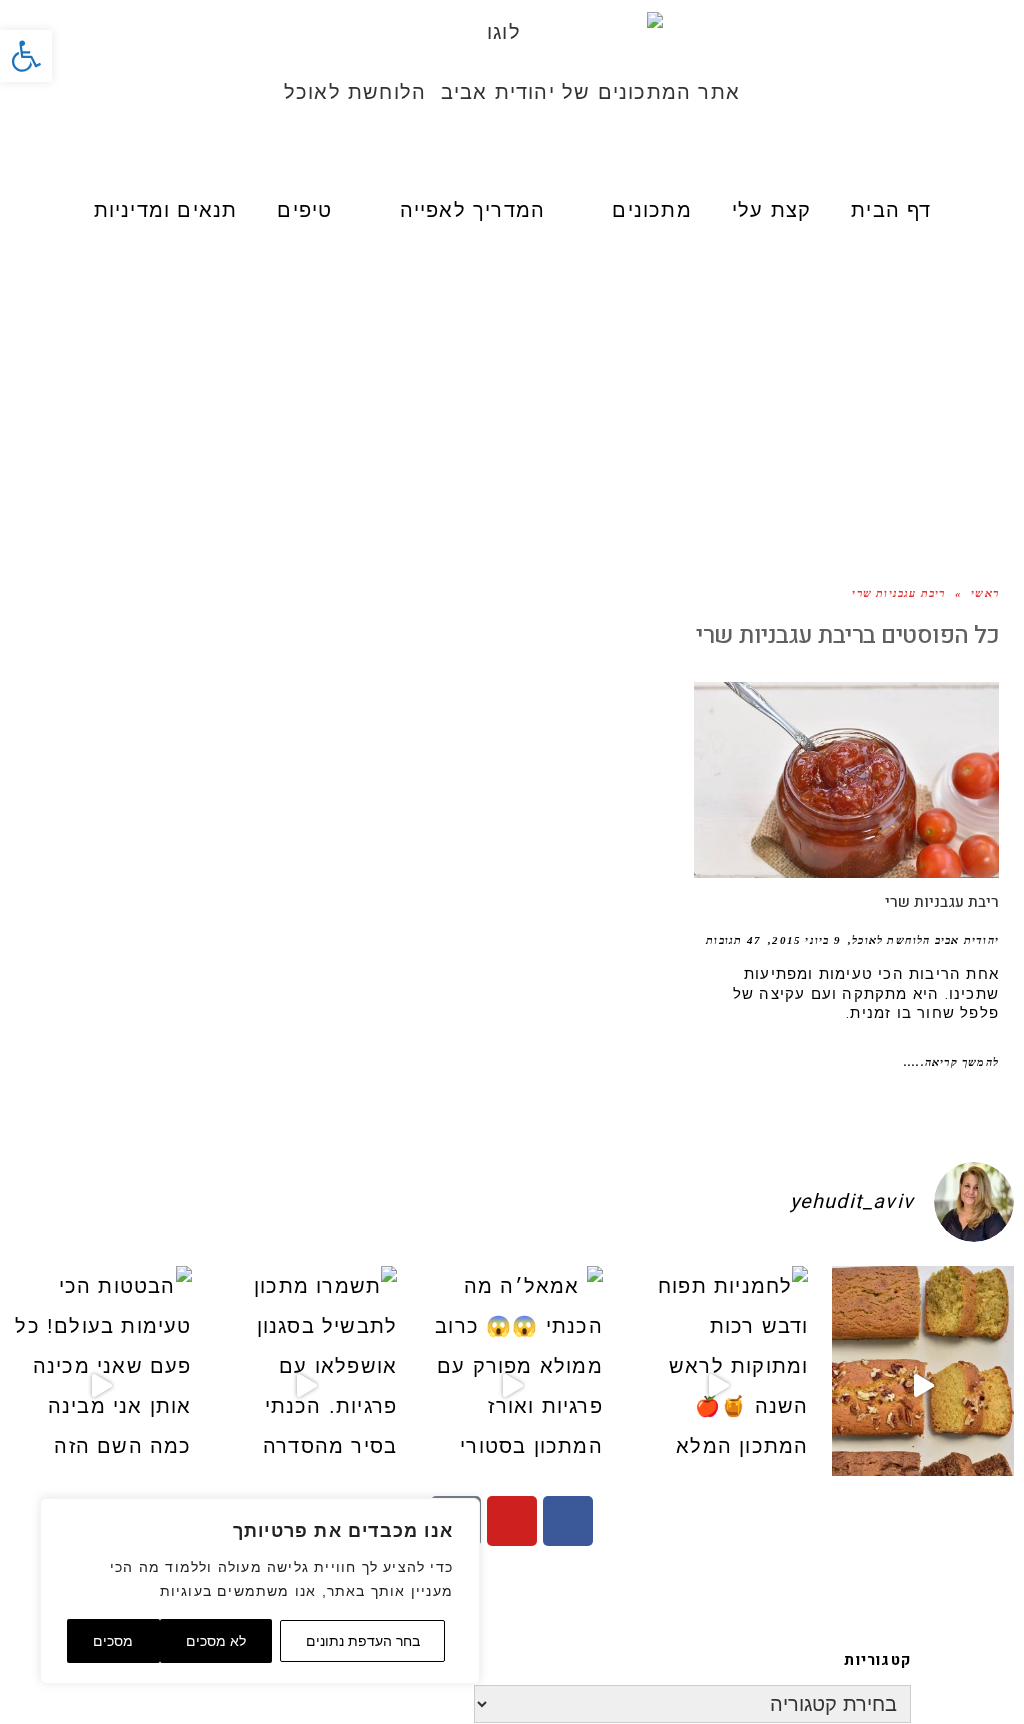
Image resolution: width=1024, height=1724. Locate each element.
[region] (260, 1591)
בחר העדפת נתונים (363, 1641)
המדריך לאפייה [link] (473, 210)
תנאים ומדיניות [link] (166, 210)
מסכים (113, 1641)
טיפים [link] (304, 210)
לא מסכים (216, 1641)
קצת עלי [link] (771, 210)
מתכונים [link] (651, 210)
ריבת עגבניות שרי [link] (942, 902)
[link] (26, 56)
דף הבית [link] (891, 210)
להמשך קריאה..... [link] (951, 1062)
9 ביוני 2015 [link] (806, 940)
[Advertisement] (512, 392)
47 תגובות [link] (733, 940)
